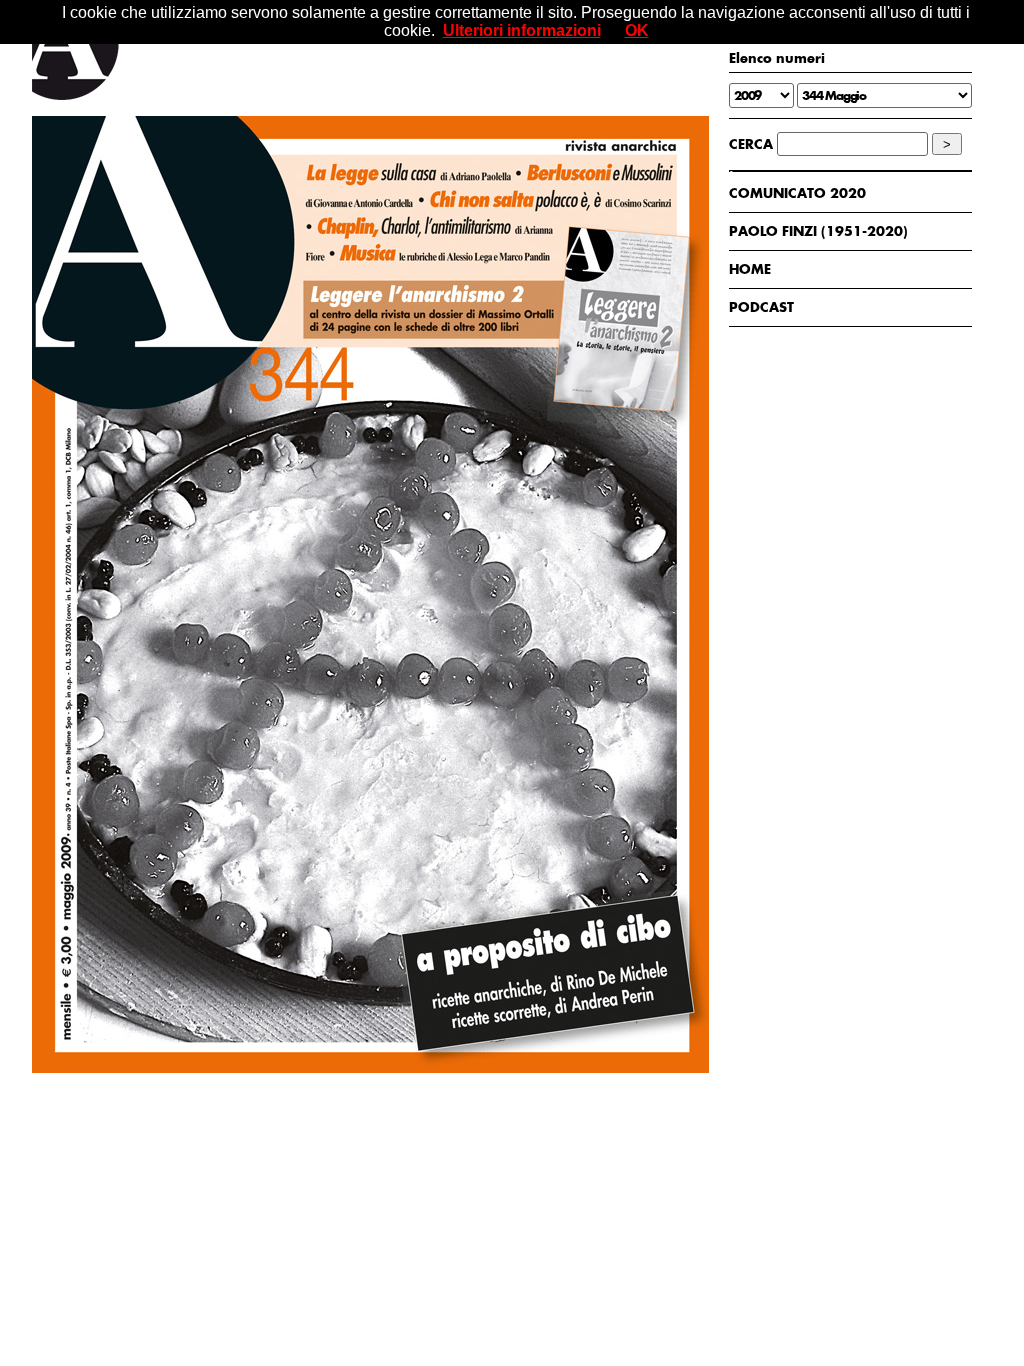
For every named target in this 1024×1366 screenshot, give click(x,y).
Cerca (751, 144)
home (750, 269)
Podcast (761, 307)
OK (637, 30)
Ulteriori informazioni (522, 30)
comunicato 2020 (797, 193)
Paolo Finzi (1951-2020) (818, 231)
